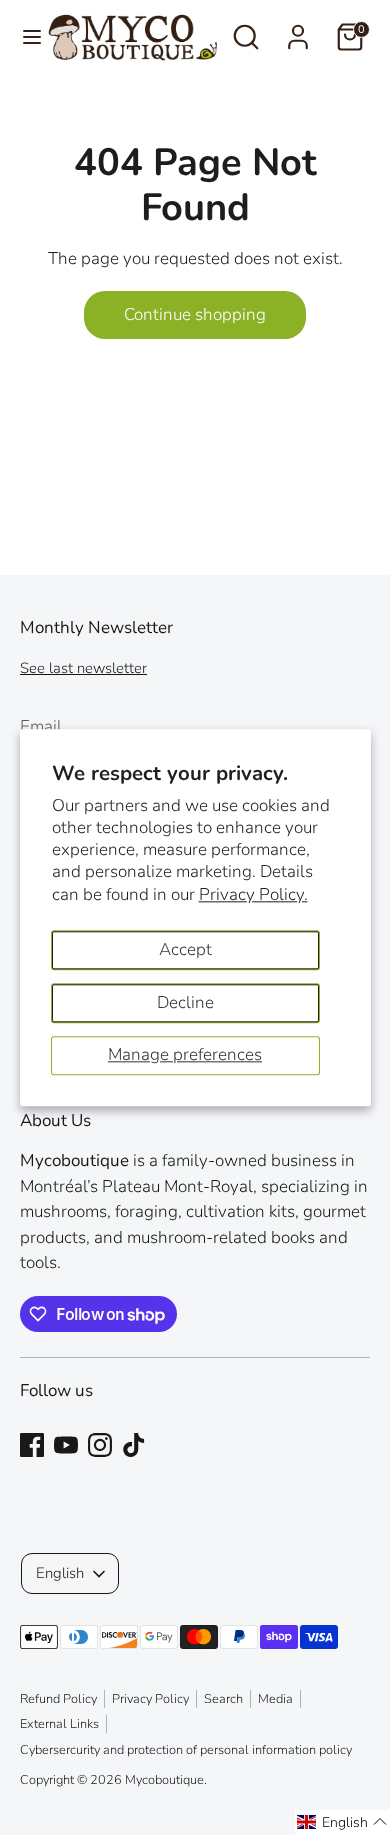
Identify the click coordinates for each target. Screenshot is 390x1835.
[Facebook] (32, 1445)
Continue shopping (195, 314)
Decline (185, 1002)
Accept (185, 949)
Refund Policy (58, 1699)
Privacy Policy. (253, 894)
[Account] (298, 29)
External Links (59, 1724)
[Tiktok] (134, 1445)
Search (223, 1699)
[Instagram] (100, 1445)
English (60, 1573)
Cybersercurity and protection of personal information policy (186, 1750)
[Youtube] (66, 1445)
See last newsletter (83, 668)
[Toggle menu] (24, 37)
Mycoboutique (164, 1780)
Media (275, 1699)
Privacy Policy (150, 1699)
